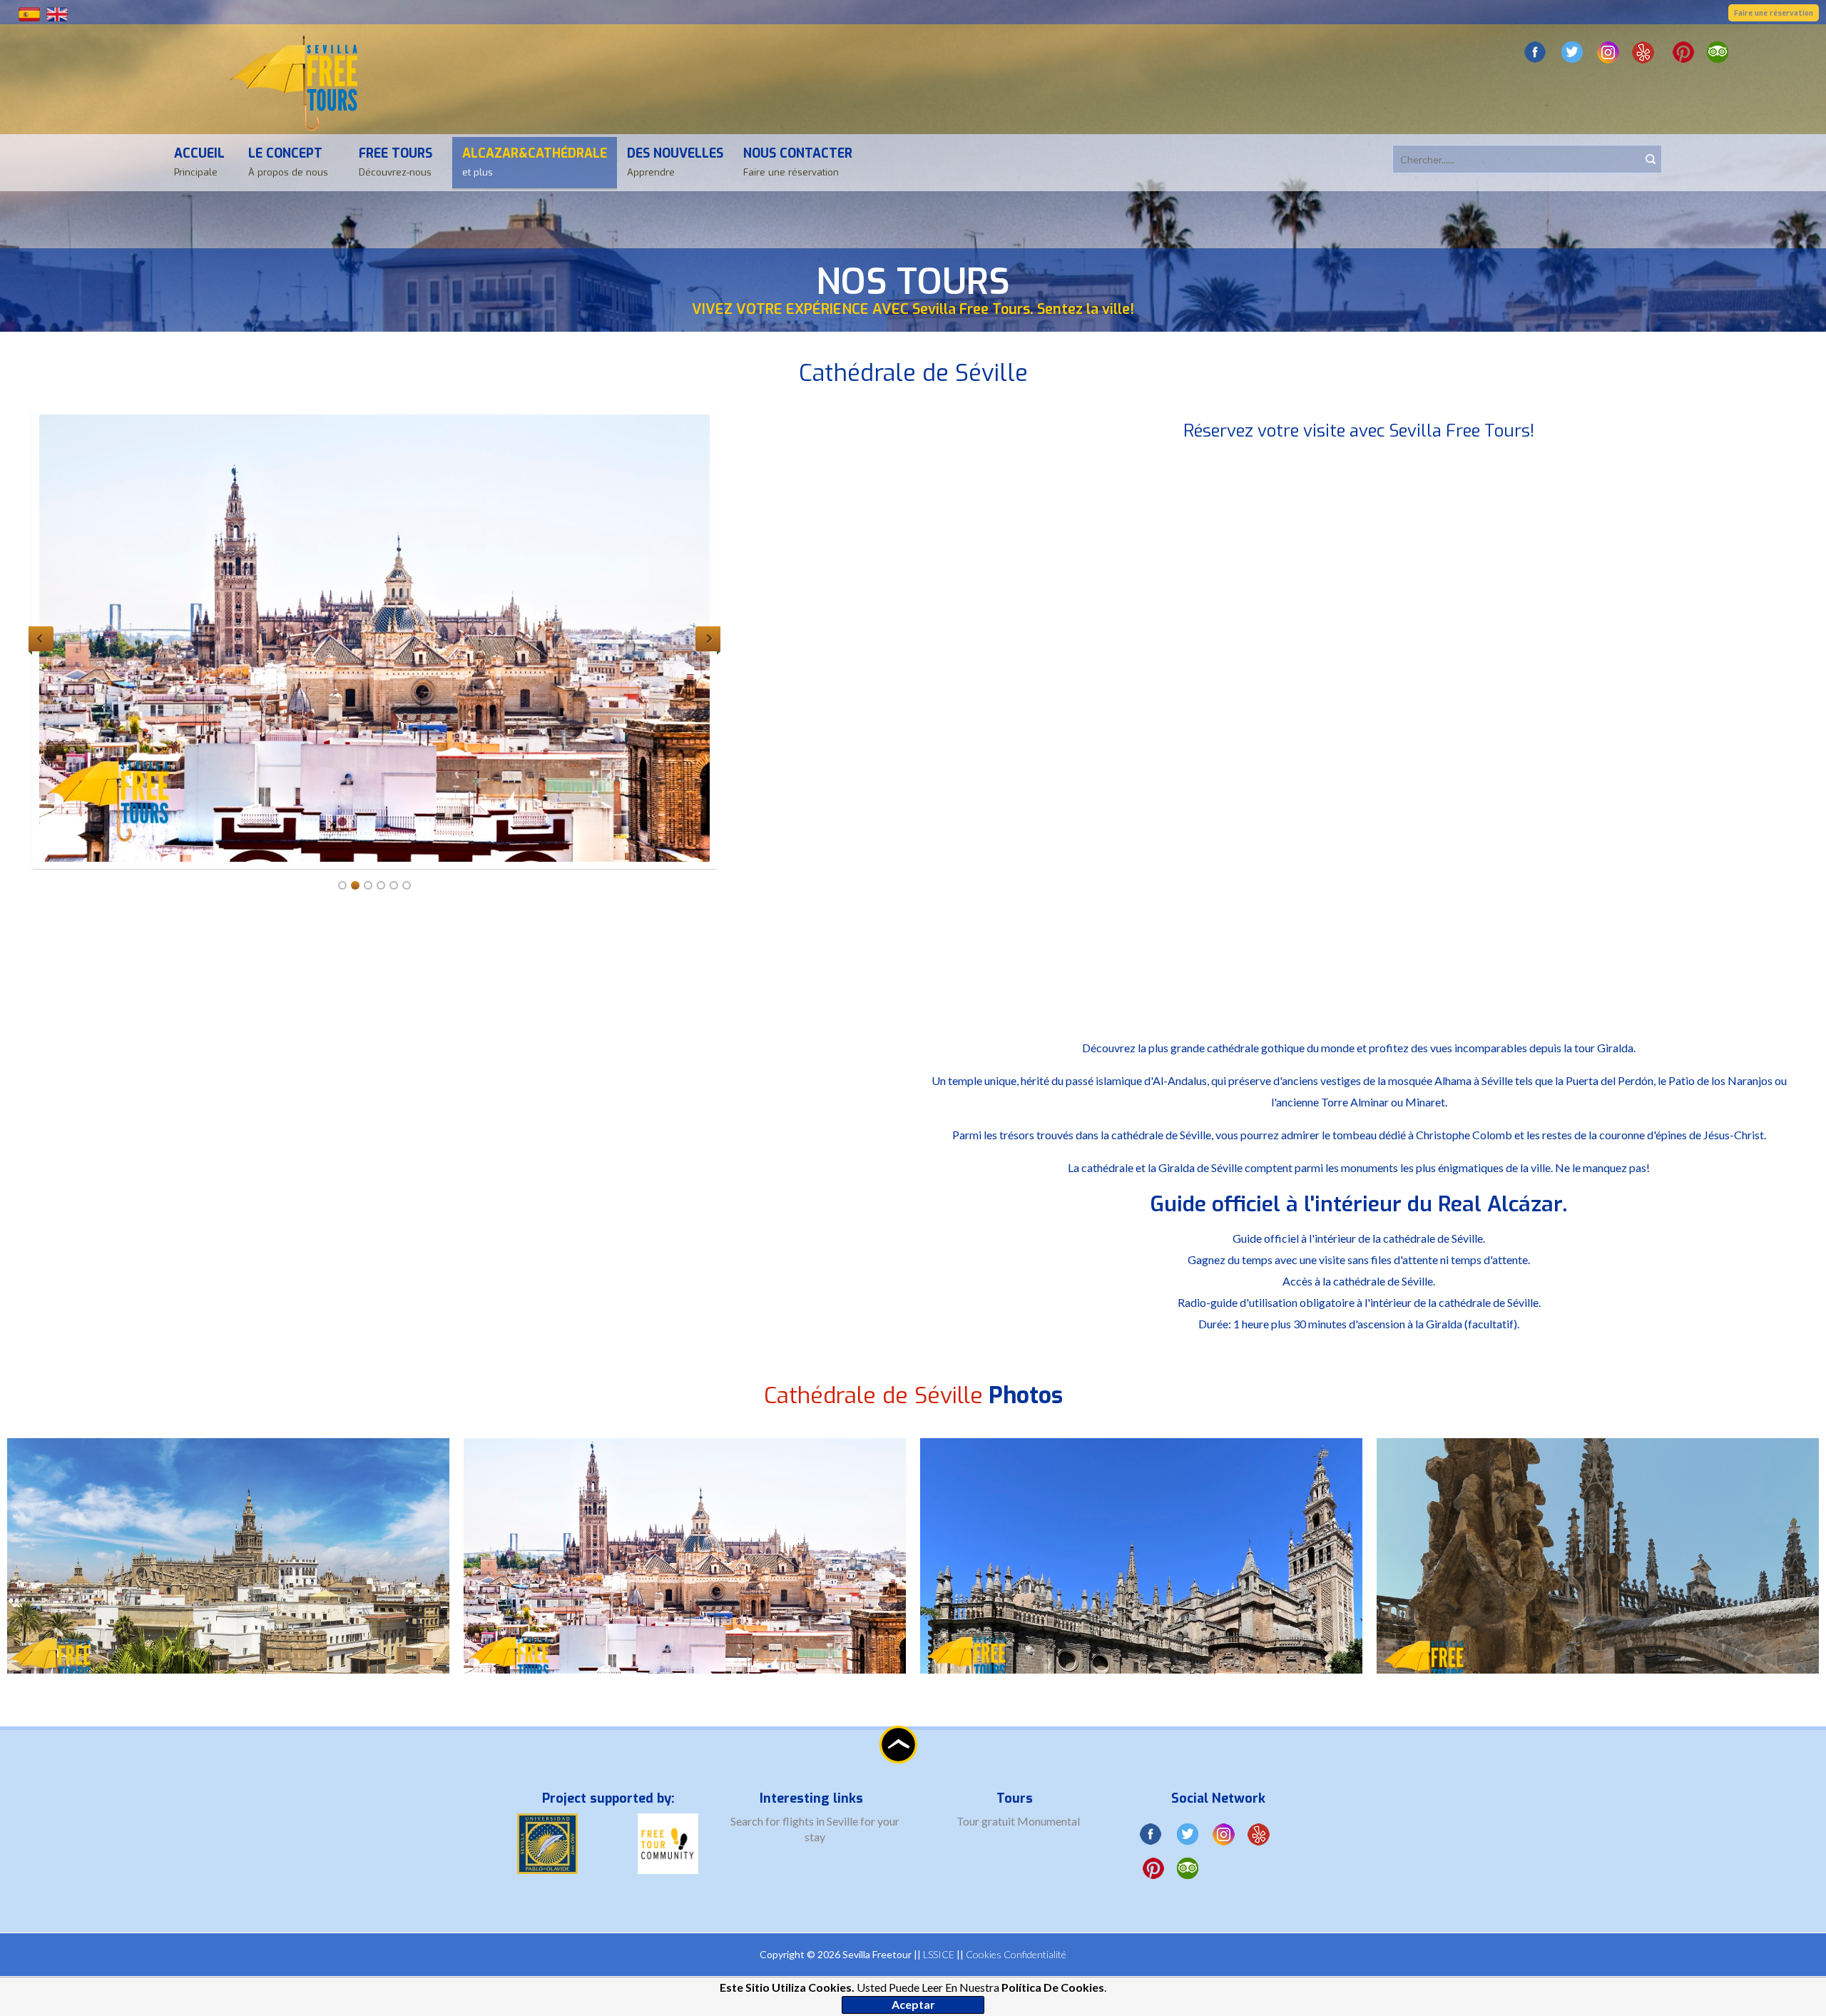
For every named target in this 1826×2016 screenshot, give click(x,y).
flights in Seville (821, 1821)
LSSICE (939, 1954)
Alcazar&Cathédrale (535, 162)
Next (708, 639)
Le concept (288, 162)
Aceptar (913, 2004)
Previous (41, 639)
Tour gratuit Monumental (1018, 1821)
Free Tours (396, 162)
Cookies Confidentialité (1016, 1954)
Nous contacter (798, 162)
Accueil (199, 162)
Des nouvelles (675, 162)
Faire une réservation (1774, 13)
